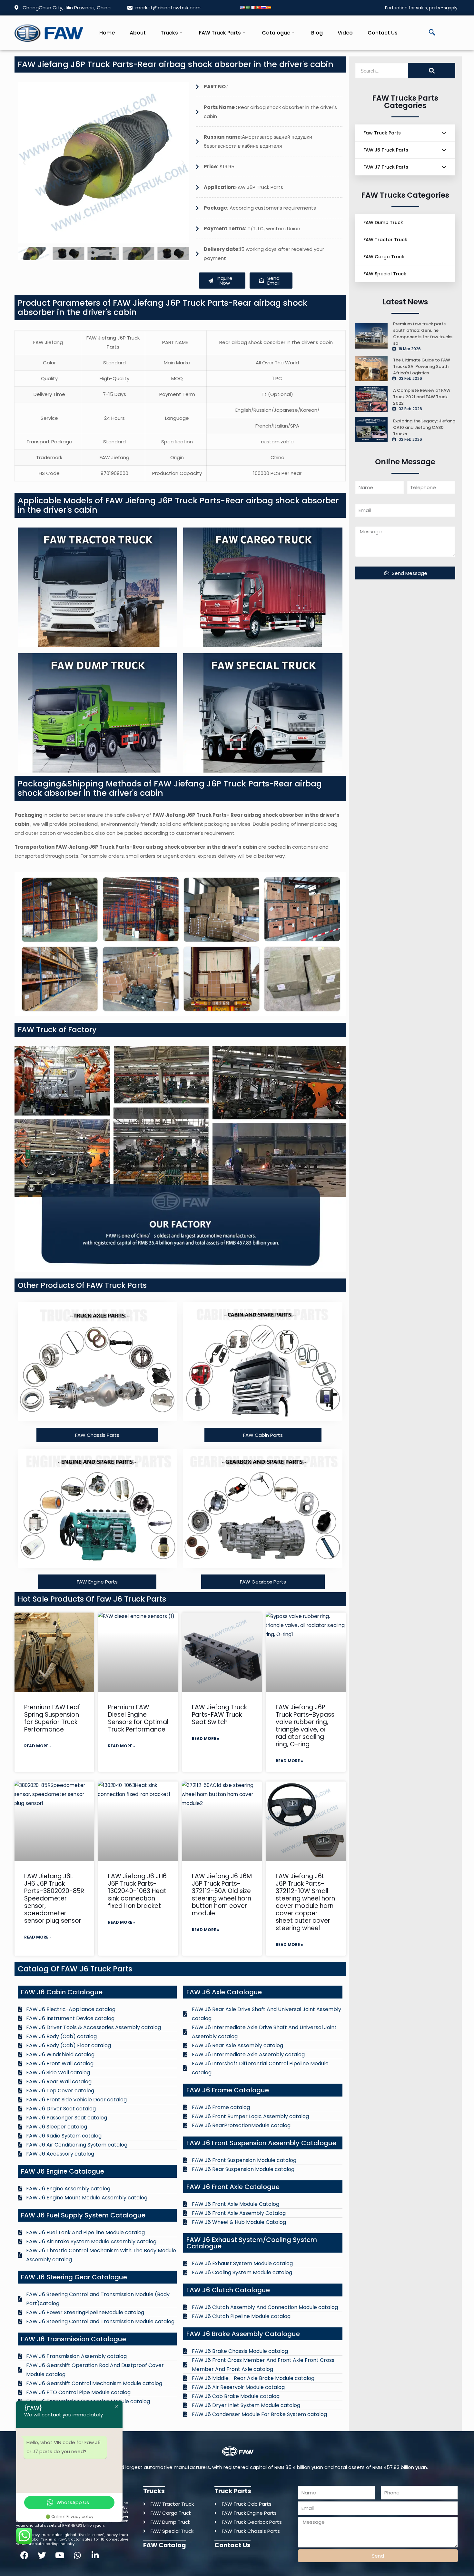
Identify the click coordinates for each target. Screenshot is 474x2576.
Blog (317, 33)
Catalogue (276, 33)
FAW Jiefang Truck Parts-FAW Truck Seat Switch (219, 1715)
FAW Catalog (165, 2545)
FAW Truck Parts (220, 33)
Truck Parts (233, 2491)
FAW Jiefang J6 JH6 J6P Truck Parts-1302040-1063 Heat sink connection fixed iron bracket (137, 1891)
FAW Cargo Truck (384, 257)
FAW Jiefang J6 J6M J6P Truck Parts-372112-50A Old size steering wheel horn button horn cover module (222, 1895)
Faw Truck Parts (382, 133)
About (138, 33)
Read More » (38, 1746)
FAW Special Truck (385, 274)
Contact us (232, 2545)
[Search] (432, 71)
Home (107, 33)
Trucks (169, 33)
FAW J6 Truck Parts (386, 150)
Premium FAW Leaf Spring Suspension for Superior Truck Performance (52, 1718)
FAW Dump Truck (383, 222)
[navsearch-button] (432, 33)
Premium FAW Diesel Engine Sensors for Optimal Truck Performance (138, 1718)
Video (345, 33)
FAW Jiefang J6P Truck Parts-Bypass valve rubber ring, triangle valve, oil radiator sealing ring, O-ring (305, 1726)
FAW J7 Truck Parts (386, 167)
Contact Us (383, 33)
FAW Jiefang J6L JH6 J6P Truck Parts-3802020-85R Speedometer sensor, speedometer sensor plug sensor (54, 1898)
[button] (24, 163)
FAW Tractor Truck (385, 240)
